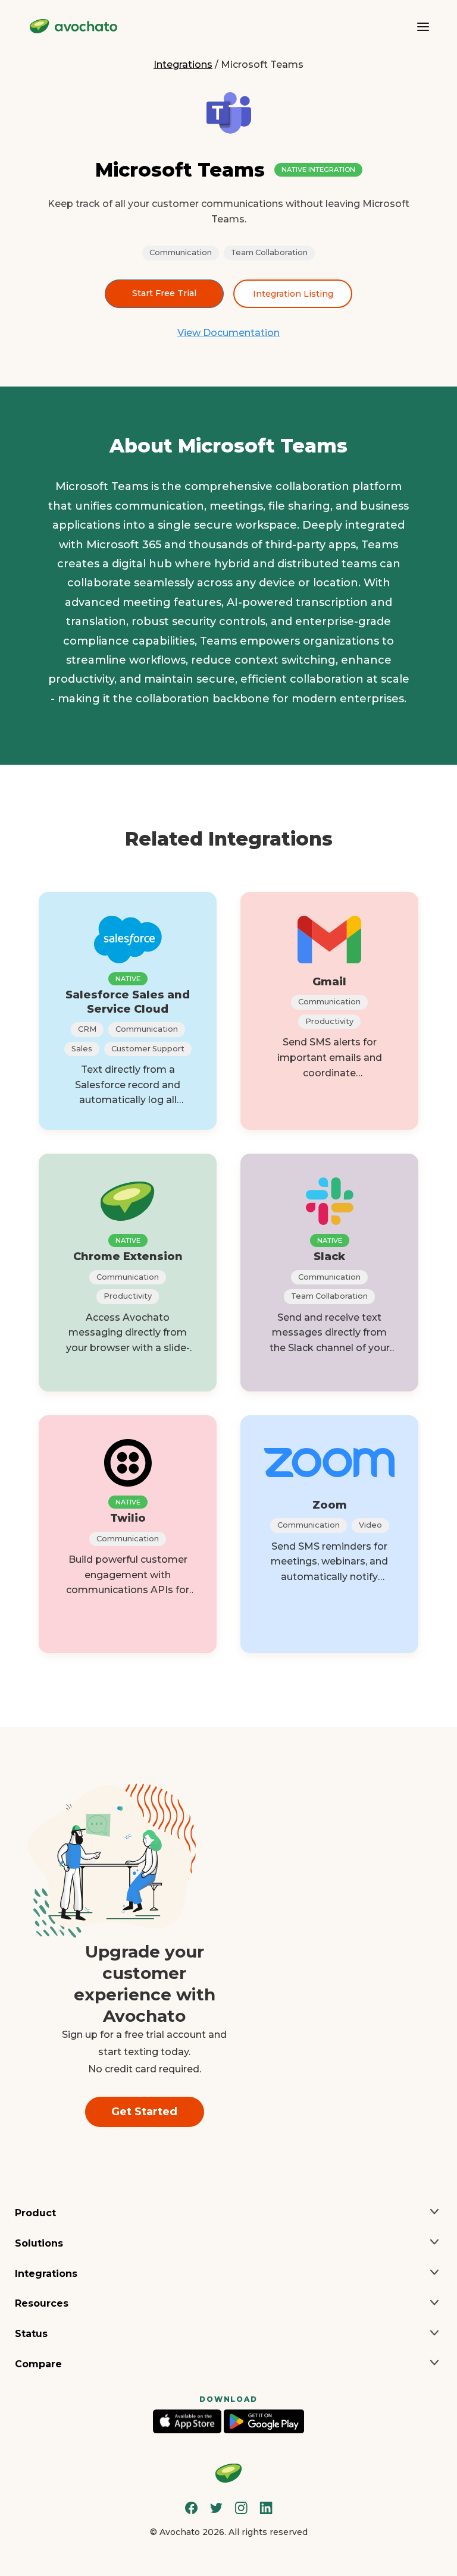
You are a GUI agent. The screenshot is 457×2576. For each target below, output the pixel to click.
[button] (228, 2214)
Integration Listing (293, 294)
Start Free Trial (164, 293)
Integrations (183, 65)
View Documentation (228, 333)
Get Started (144, 2112)
